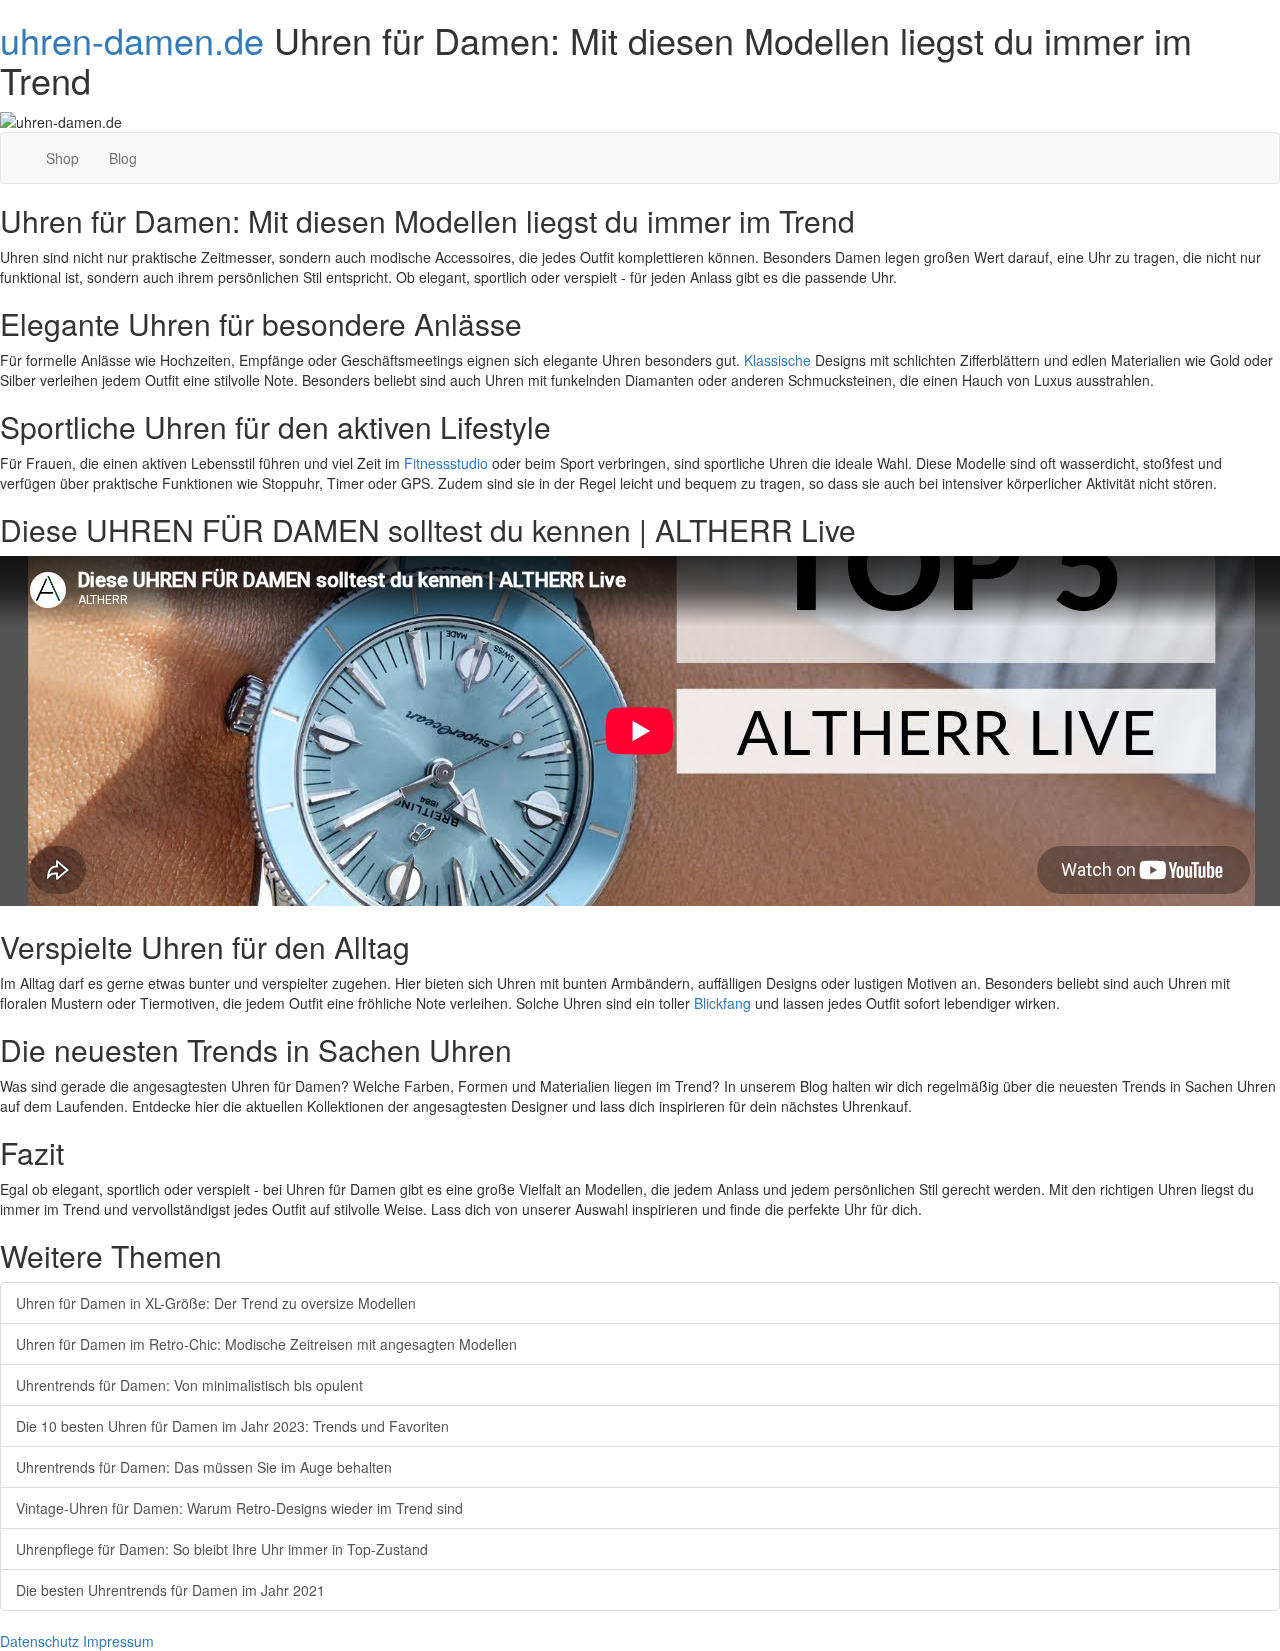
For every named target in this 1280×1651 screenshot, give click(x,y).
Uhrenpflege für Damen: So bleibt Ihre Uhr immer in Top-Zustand (222, 1549)
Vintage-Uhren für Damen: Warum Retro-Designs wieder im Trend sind (239, 1508)
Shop (62, 158)
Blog (123, 158)
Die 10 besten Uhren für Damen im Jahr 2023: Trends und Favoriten (232, 1426)
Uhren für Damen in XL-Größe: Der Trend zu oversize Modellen (216, 1303)
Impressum (118, 1641)
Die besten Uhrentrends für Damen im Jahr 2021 (170, 1590)
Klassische (777, 360)
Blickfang (722, 1003)
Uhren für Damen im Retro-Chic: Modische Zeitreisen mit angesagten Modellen (266, 1344)
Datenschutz (39, 1641)
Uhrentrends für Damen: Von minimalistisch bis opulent (189, 1385)
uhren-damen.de (132, 39)
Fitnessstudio (446, 463)
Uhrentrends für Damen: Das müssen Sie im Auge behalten (204, 1467)
